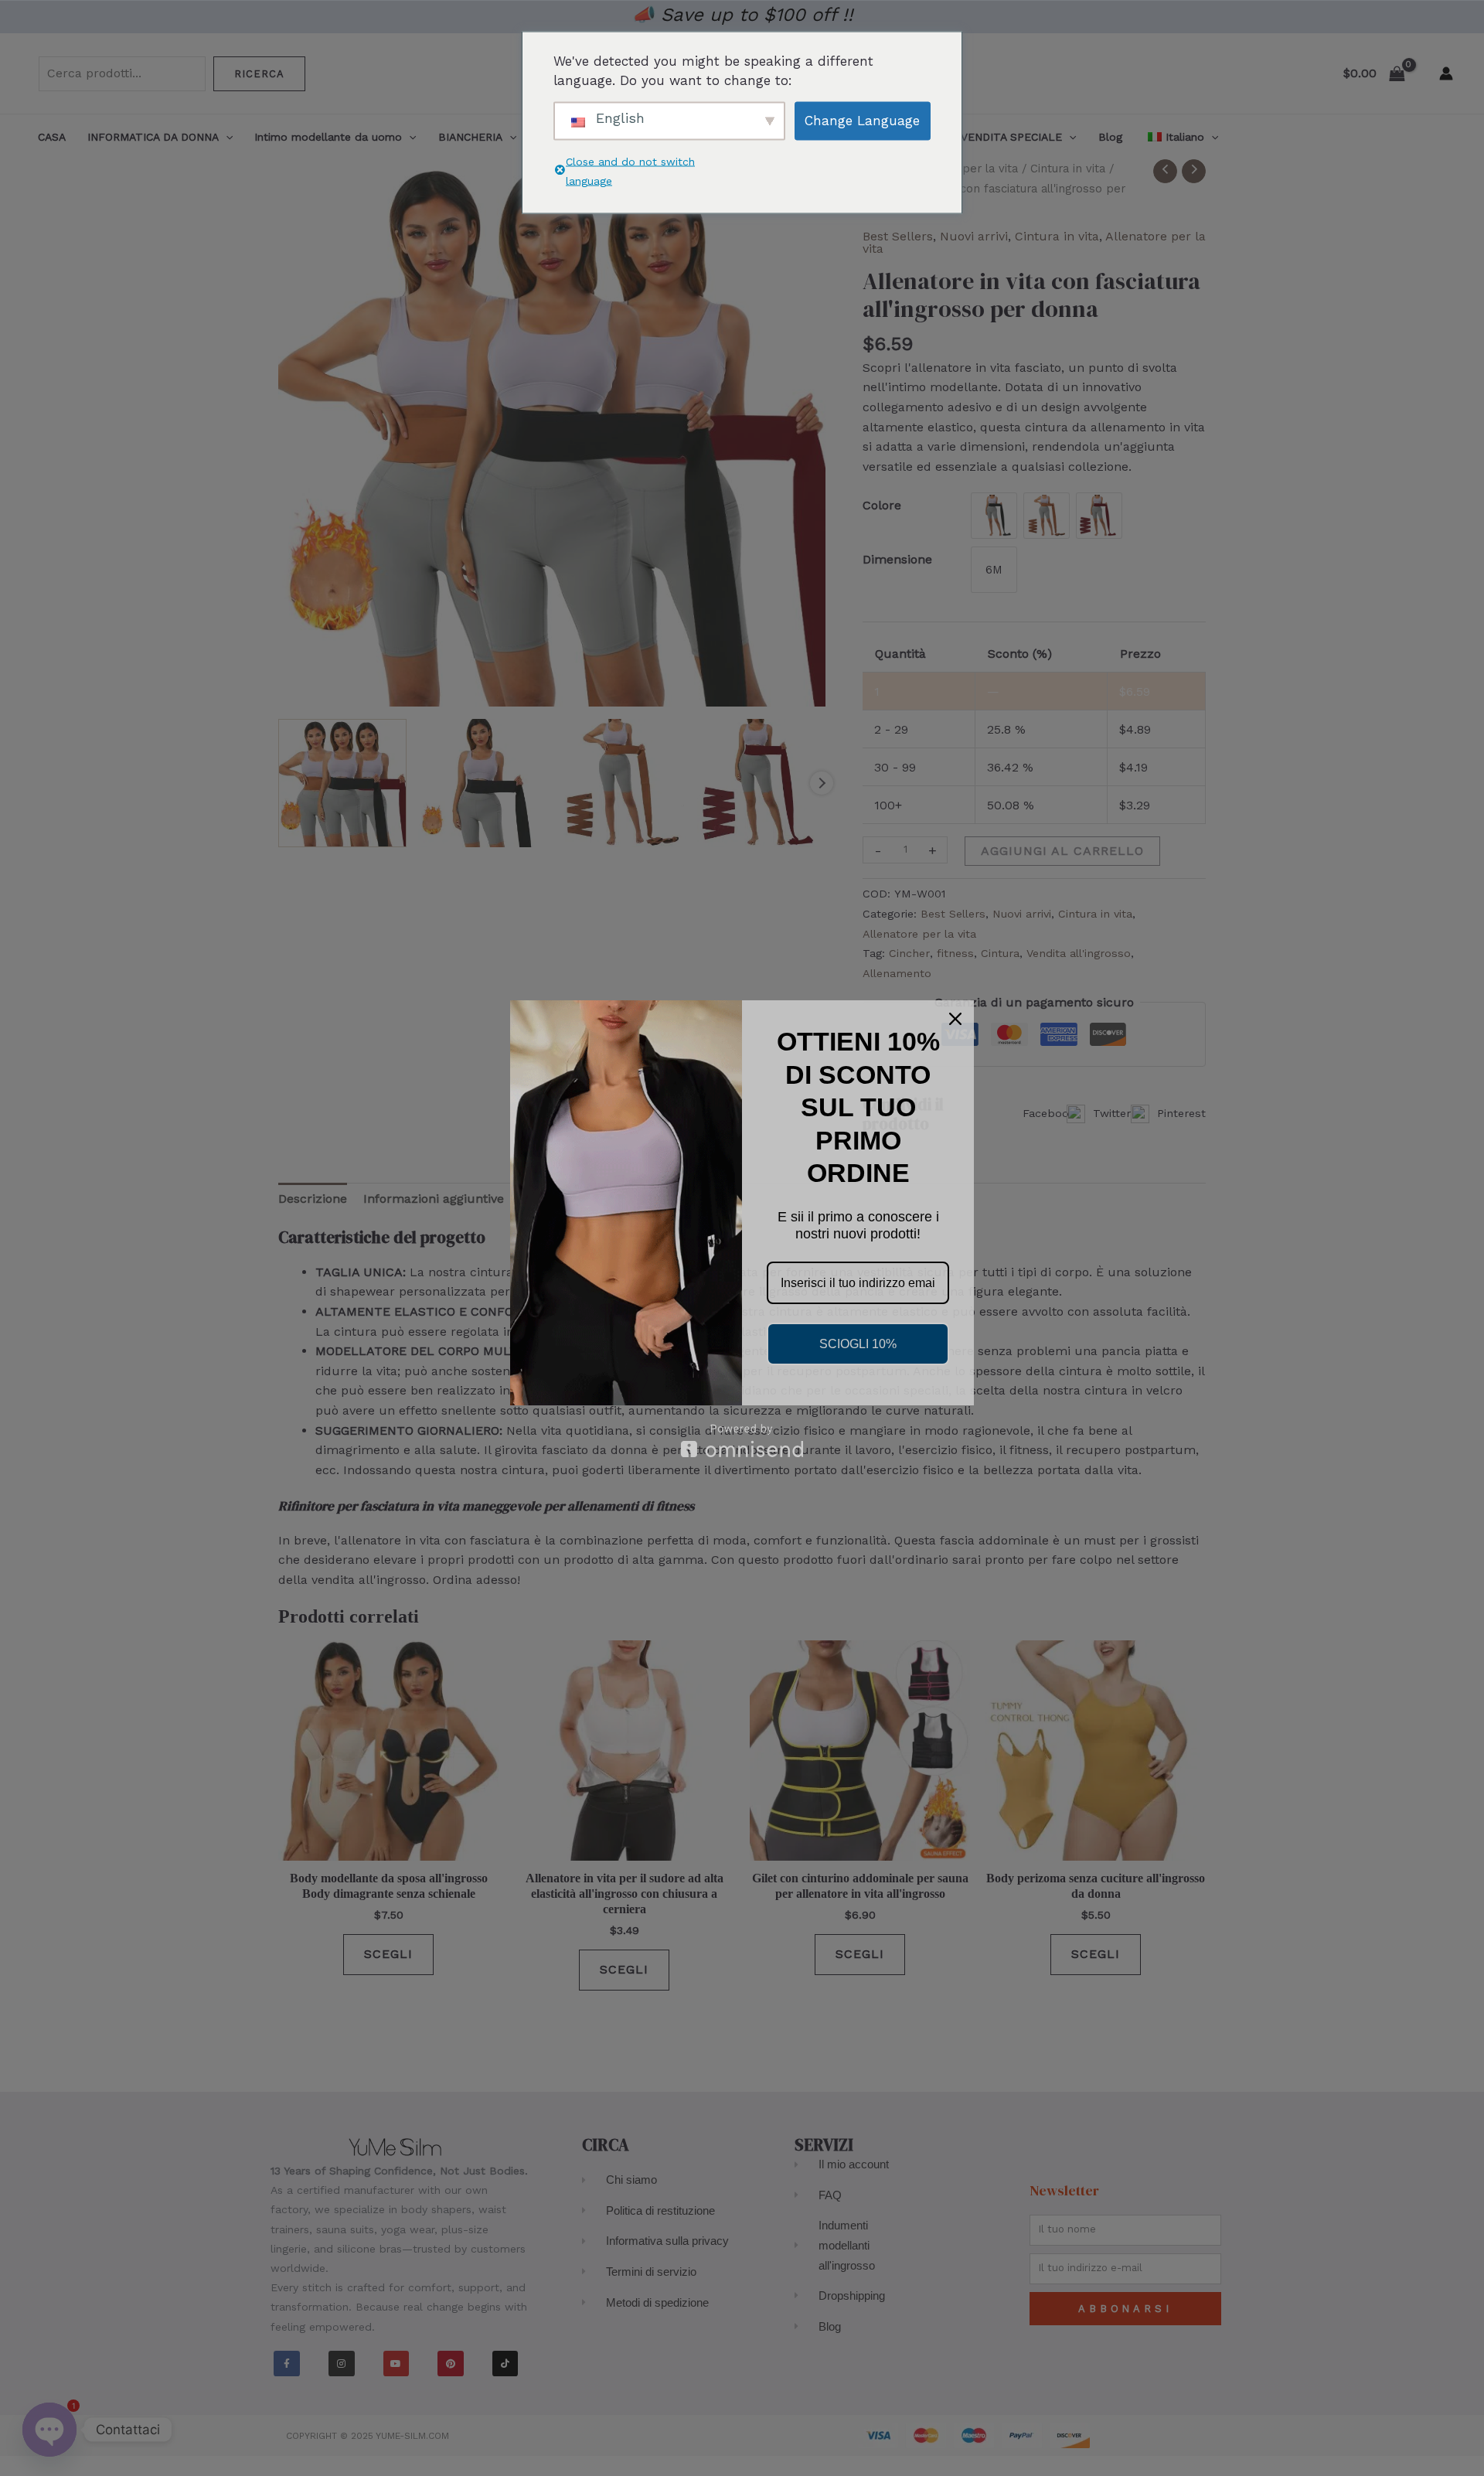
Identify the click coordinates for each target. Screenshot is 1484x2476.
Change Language (862, 120)
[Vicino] (955, 1019)
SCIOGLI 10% (858, 1344)
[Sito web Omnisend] (742, 1441)
